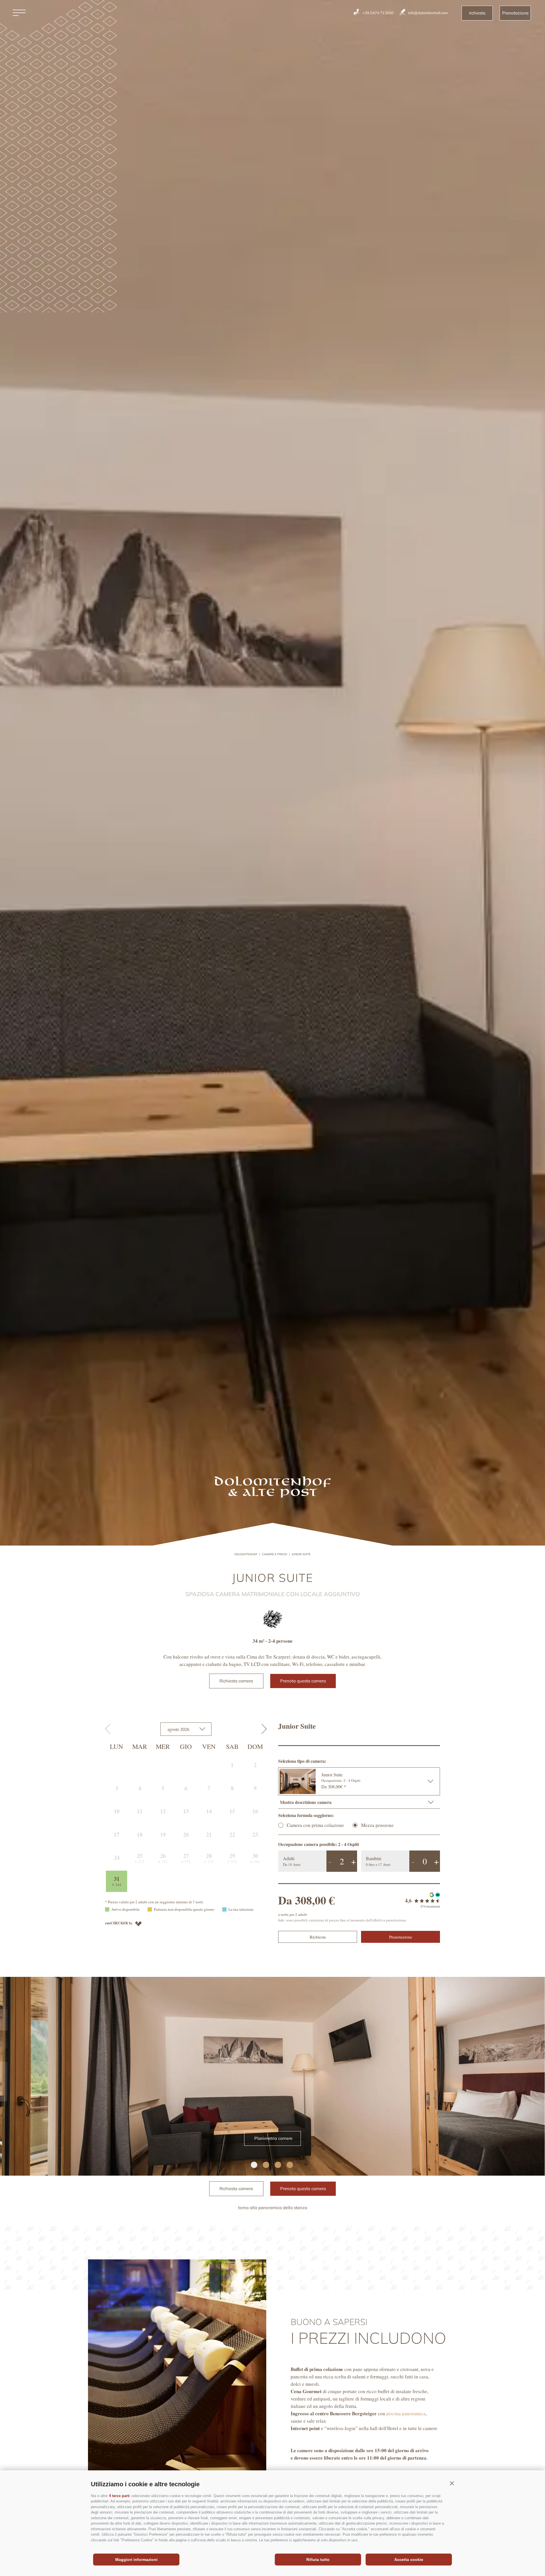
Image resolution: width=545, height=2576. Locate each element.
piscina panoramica (406, 2413)
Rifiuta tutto (318, 2560)
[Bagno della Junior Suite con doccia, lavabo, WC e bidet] (272, 2076)
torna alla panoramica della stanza (273, 2208)
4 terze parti (119, 2496)
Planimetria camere (273, 2138)
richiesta (477, 13)
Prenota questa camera (303, 1681)
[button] (452, 2483)
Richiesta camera (236, 1681)
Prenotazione (515, 13)
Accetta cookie (409, 2560)
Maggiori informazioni (136, 2560)
